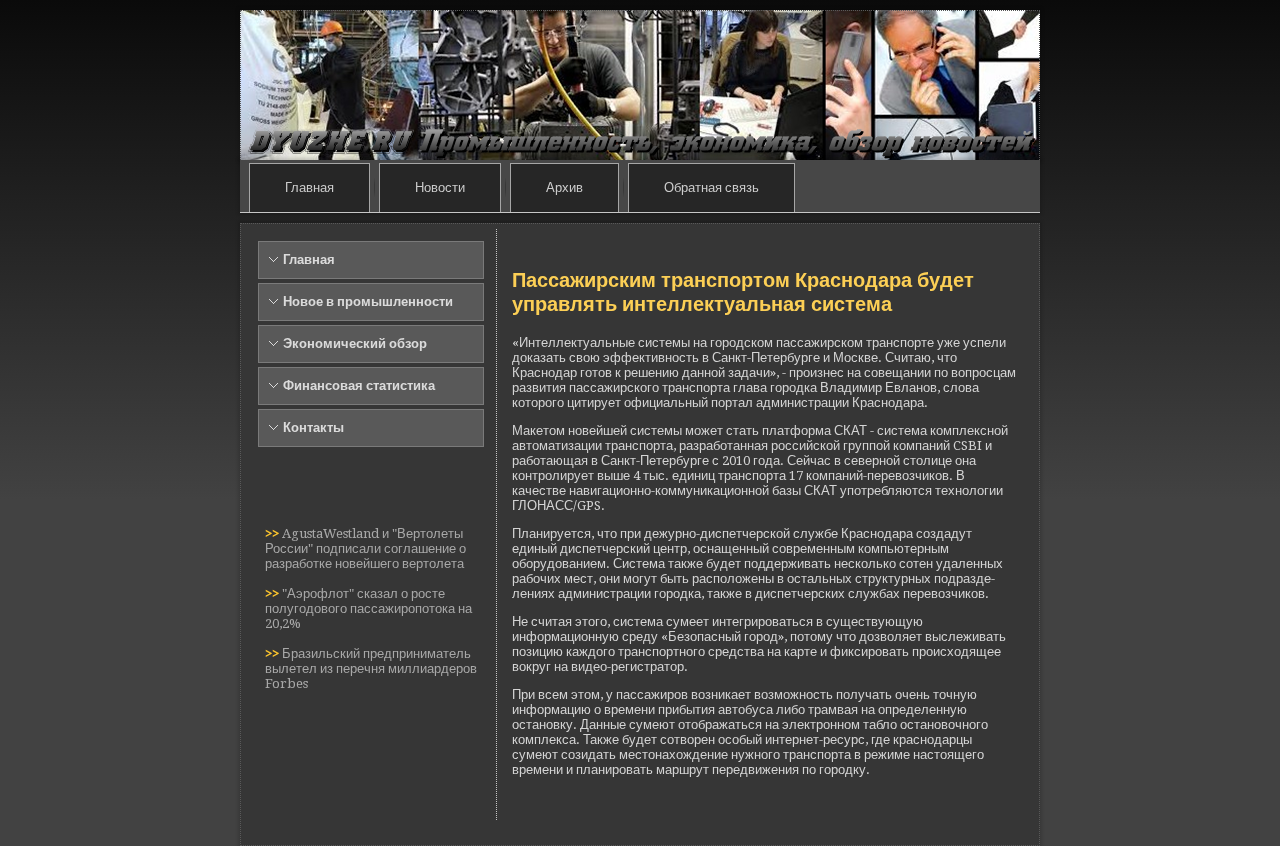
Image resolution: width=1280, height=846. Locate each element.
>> (273, 533)
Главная (309, 187)
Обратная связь (711, 187)
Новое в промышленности (368, 301)
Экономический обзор (355, 343)
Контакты (313, 427)
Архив (564, 187)
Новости (440, 187)
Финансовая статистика (359, 385)
